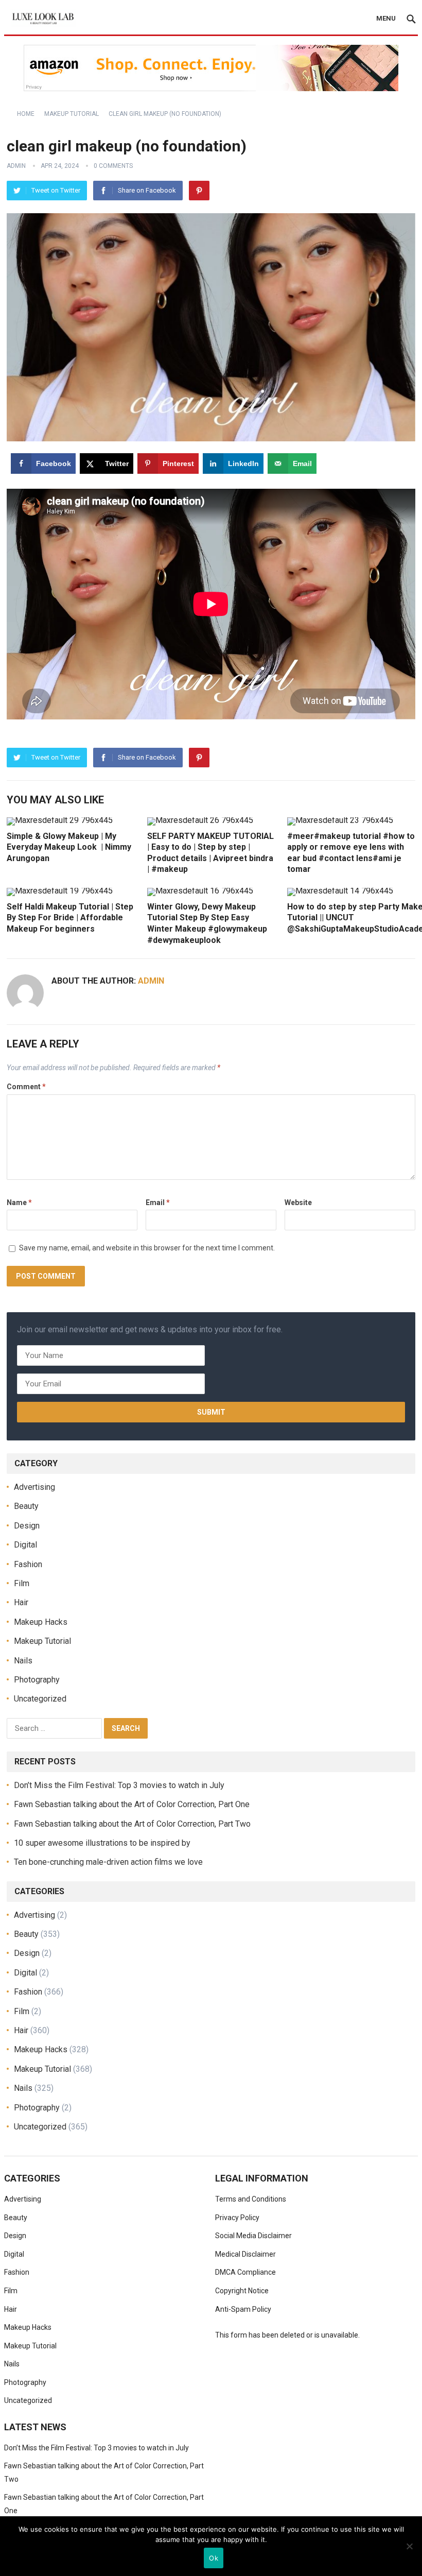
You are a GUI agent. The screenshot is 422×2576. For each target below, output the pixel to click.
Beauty (26, 1506)
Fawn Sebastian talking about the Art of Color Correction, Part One (132, 1804)
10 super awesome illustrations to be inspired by (102, 1843)
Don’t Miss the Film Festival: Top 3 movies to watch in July (119, 1785)
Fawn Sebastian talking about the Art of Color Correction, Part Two (132, 1824)
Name (19, 1203)
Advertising (34, 1487)
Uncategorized (40, 1699)
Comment (26, 1087)
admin (16, 166)
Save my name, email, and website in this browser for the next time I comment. (147, 1248)
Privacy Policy (237, 2218)
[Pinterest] (199, 191)
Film (22, 1583)
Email (158, 1203)
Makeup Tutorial (72, 114)
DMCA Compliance (245, 2272)
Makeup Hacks (41, 1622)
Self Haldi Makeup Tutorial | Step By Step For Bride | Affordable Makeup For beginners (70, 918)
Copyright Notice (242, 2291)
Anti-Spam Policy (243, 2309)
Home (26, 114)
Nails (23, 1661)
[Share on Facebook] (12, 1242)
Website (298, 1203)
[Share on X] (12, 1265)
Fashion (28, 1564)
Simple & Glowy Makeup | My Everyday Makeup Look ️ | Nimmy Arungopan (69, 847)
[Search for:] (55, 1728)
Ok (214, 2558)
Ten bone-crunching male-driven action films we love (108, 1862)
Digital (25, 1545)
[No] (409, 2546)
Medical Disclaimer (245, 2254)
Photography (37, 1680)
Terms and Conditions (251, 2199)
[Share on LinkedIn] (12, 1311)
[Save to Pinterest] (12, 1288)
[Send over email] (12, 1335)
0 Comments (113, 166)
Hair (21, 1602)
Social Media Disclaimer (253, 2236)
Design (27, 1526)
